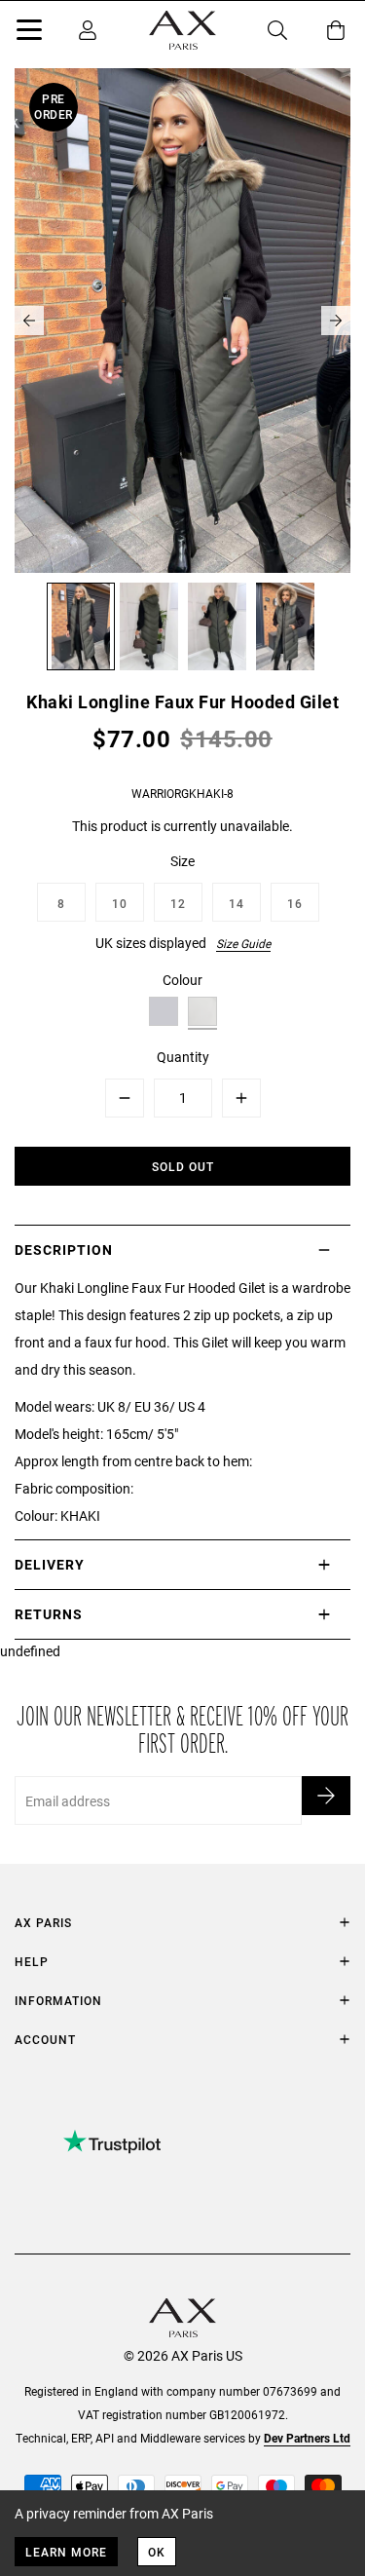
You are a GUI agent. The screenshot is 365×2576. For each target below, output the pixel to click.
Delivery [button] (50, 1564)
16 (295, 903)
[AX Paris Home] (182, 30)
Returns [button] (49, 1614)
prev (29, 321)
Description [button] (64, 1250)
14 (237, 903)
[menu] (29, 33)
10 (120, 903)
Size (182, 861)
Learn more (66, 2552)
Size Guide (243, 943)
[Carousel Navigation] (182, 321)
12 (178, 903)
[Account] (88, 30)
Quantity (183, 1057)
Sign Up (326, 1796)
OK (157, 2552)
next (336, 321)
